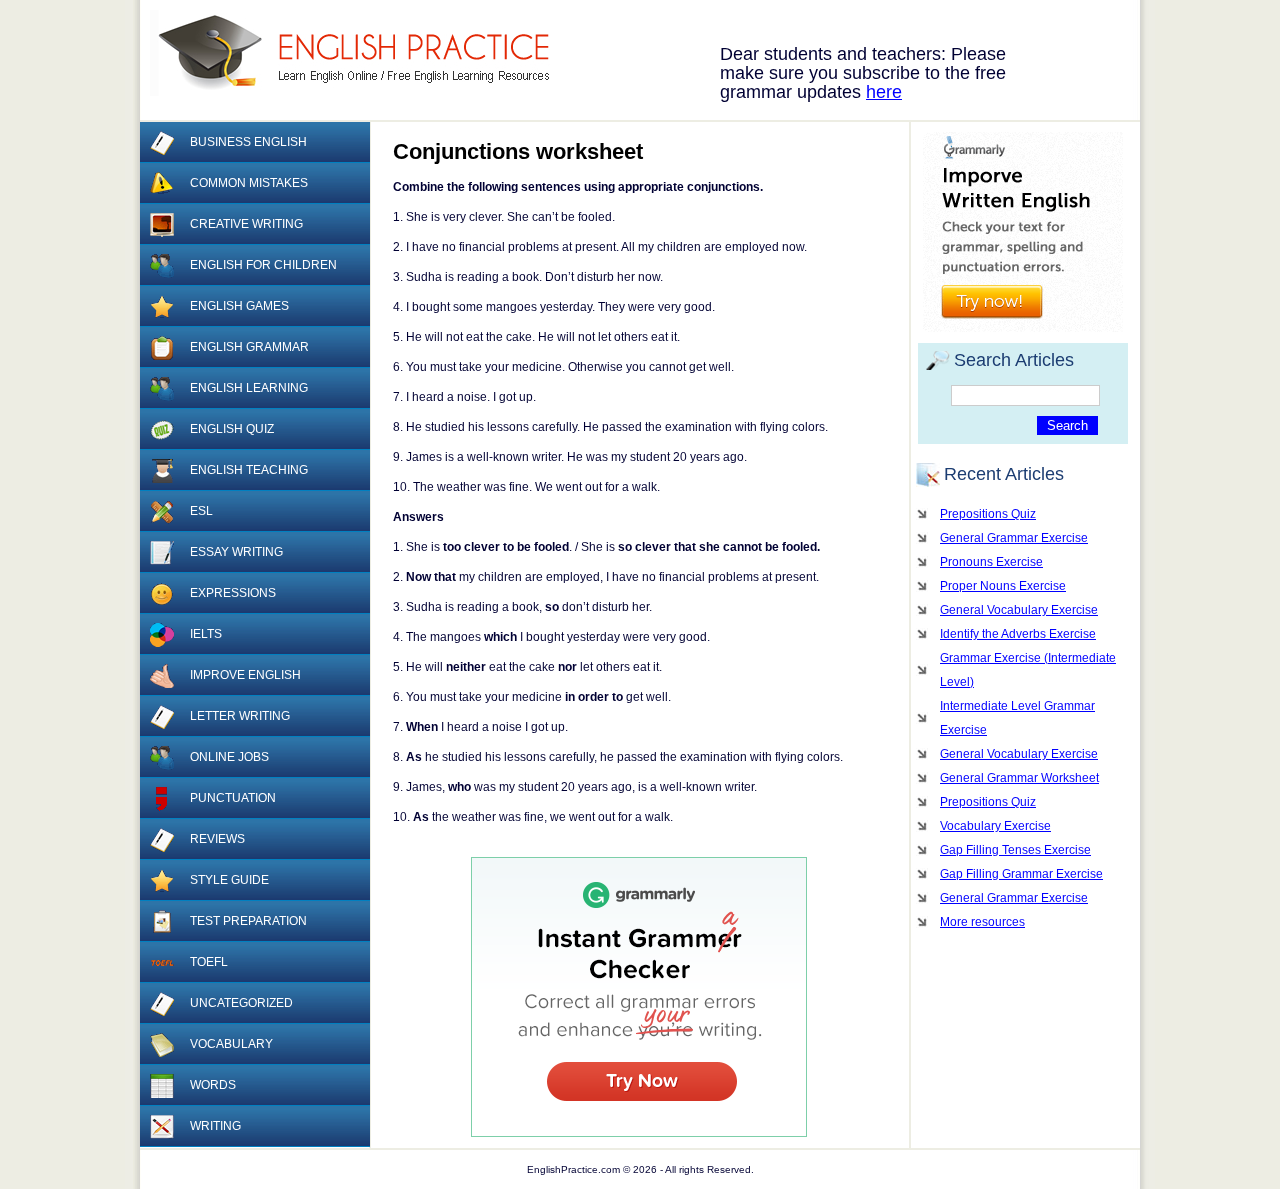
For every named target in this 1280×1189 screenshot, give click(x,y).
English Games (239, 306)
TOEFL (209, 962)
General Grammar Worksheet (1019, 778)
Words (213, 1085)
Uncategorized (241, 1003)
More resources (982, 922)
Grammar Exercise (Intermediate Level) (1028, 670)
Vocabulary (231, 1044)
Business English (248, 142)
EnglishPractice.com (362, 53)
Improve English (245, 675)
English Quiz (232, 429)
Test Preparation (248, 921)
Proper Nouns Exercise (1003, 586)
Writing (215, 1126)
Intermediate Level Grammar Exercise (1017, 718)
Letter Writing (240, 716)
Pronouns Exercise (991, 562)
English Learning (249, 388)
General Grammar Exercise (1014, 538)
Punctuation (233, 798)
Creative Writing (246, 224)
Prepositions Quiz (988, 514)
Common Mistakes (249, 183)
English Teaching (249, 470)
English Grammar (249, 347)
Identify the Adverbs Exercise (1018, 634)
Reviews (217, 839)
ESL (201, 511)
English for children (263, 265)
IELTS (206, 634)
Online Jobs (229, 757)
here (884, 92)
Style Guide (229, 880)
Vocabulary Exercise (995, 826)
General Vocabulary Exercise (1019, 610)
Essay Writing (236, 552)
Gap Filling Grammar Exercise (1021, 874)
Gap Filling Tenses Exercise (1015, 850)
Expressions (233, 593)
